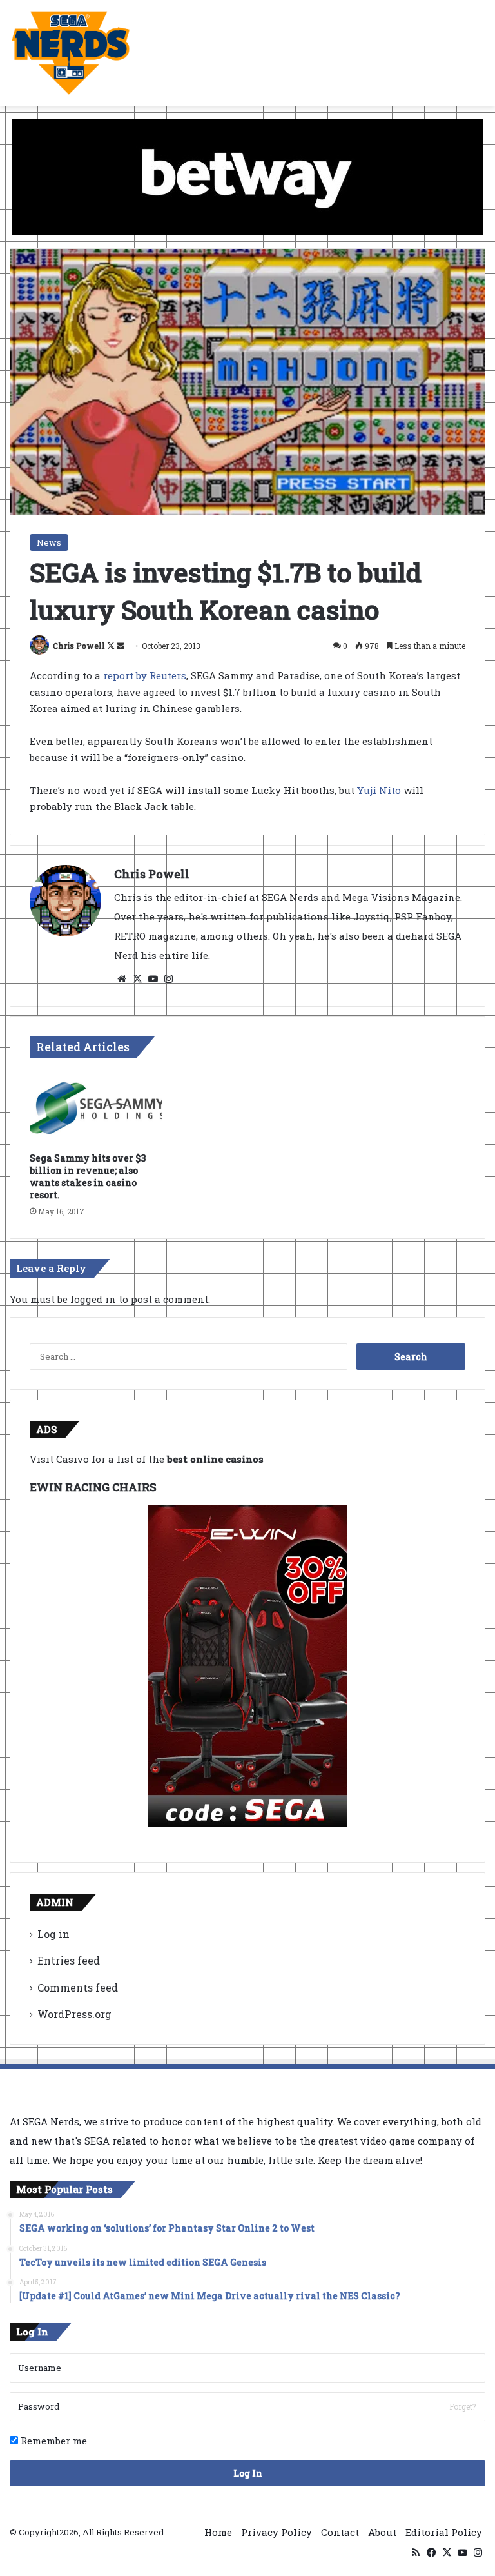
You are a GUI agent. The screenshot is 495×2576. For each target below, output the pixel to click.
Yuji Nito (379, 790)
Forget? (462, 2406)
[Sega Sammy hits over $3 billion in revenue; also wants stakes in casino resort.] (96, 1108)
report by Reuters (145, 675)
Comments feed (78, 1987)
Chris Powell (79, 646)
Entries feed (69, 1960)
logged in (93, 1299)
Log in (53, 1934)
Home (218, 2532)
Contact (340, 2532)
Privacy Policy (277, 2532)
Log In (248, 2473)
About (382, 2532)
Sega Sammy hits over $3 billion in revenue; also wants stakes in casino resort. (88, 1176)
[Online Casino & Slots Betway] (247, 176)
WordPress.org (74, 2014)
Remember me (53, 2441)
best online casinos (215, 1459)
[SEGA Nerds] (71, 53)
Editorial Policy (444, 2532)
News (49, 542)
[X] (137, 979)
